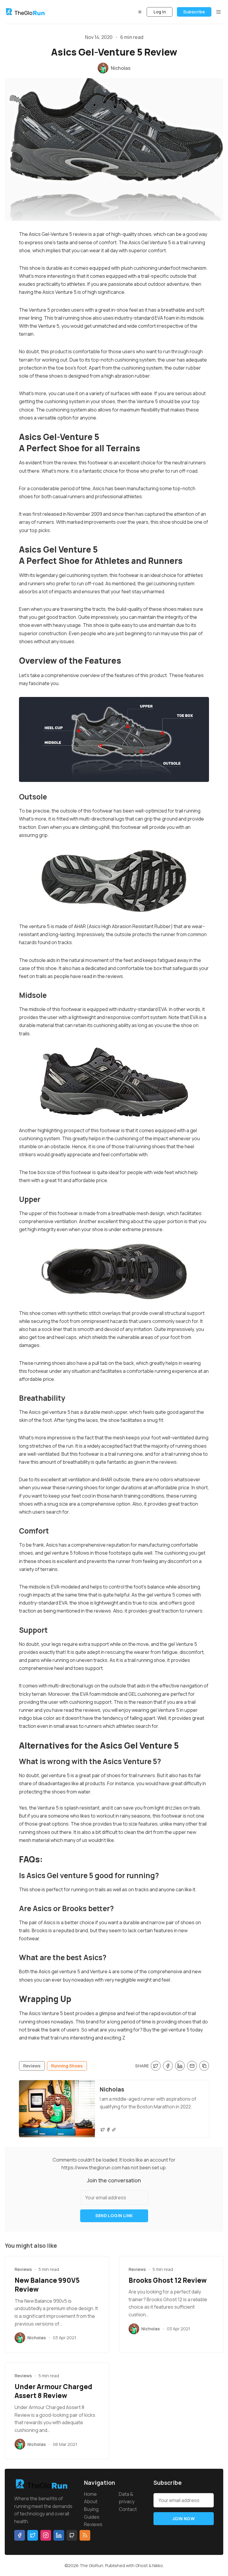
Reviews (32, 2066)
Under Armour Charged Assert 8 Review (53, 2391)
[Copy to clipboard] (204, 2066)
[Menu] (218, 12)
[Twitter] (103, 2130)
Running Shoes (67, 2066)
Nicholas (112, 2089)
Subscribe (194, 12)
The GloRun (91, 2565)
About (91, 2501)
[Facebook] (108, 2130)
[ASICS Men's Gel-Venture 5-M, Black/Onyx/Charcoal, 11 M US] (114, 881)
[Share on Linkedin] (180, 2066)
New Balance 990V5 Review (47, 2285)
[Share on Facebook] (168, 2066)
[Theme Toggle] (140, 12)
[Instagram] (46, 2535)
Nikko (158, 2565)
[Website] (114, 2130)
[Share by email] (192, 2066)
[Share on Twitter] (156, 2066)
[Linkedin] (59, 2535)
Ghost (142, 2565)
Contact (128, 2509)
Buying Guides (92, 2513)
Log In (160, 12)
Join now (184, 2519)
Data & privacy (127, 2498)
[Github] (72, 2535)
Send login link (114, 2215)
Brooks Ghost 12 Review (168, 2280)
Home (90, 2494)
